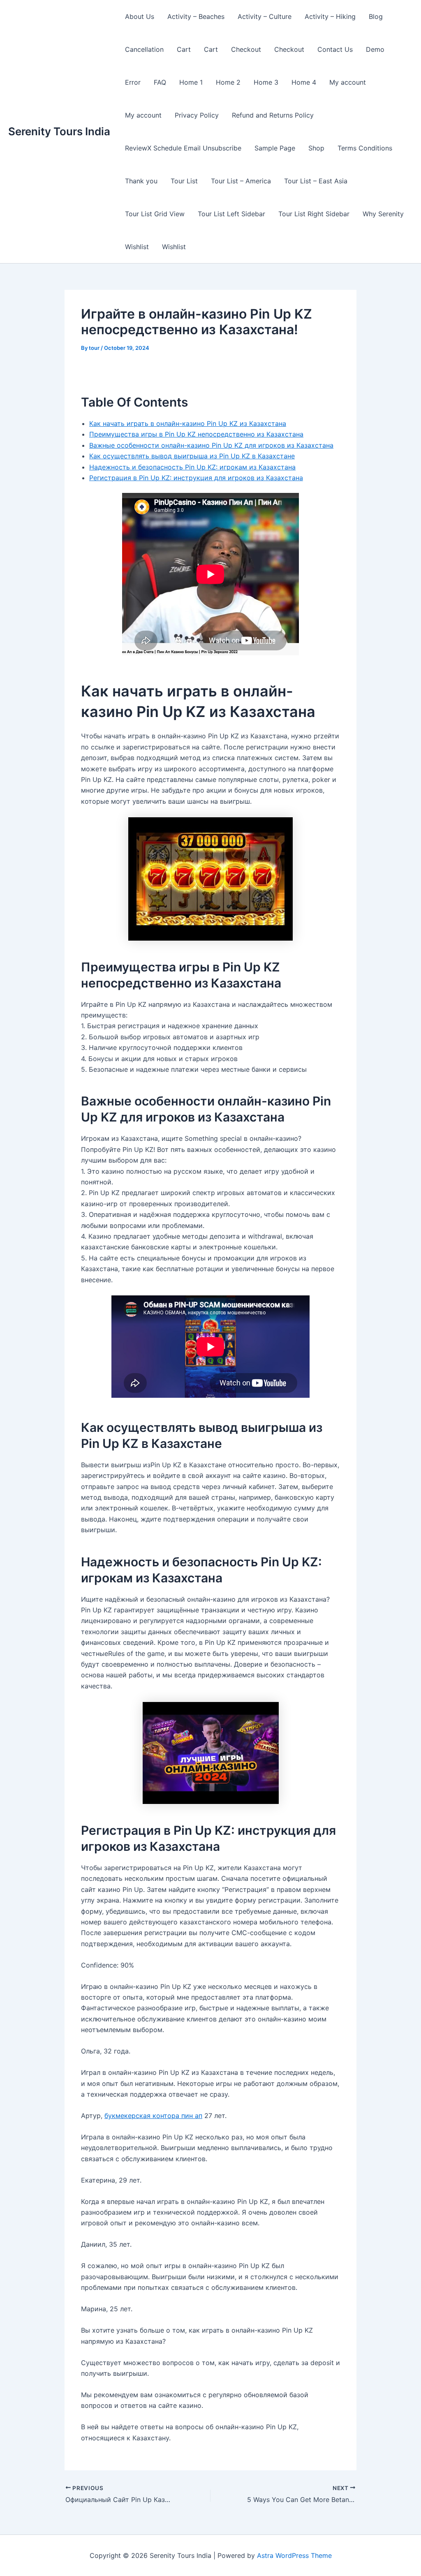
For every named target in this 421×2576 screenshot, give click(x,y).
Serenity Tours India (59, 131)
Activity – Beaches (196, 16)
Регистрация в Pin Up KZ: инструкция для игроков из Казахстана (196, 478)
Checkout (246, 49)
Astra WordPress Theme (294, 2555)
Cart (184, 49)
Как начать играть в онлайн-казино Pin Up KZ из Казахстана (188, 423)
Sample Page (275, 148)
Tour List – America (241, 181)
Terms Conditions (365, 148)
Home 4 (304, 82)
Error (133, 82)
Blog (376, 16)
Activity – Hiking (330, 16)
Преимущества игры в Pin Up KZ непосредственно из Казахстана (196, 434)
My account (348, 82)
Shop (316, 148)
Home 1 (191, 82)
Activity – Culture (265, 16)
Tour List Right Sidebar (314, 214)
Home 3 (266, 82)
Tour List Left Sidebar (231, 214)
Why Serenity (383, 214)
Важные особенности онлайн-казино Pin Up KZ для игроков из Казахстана (211, 445)
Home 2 (228, 82)
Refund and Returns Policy (273, 115)
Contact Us (335, 49)
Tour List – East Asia (316, 181)
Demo (375, 49)
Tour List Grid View (155, 214)
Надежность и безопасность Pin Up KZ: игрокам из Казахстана (192, 467)
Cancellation (144, 49)
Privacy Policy (197, 115)
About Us (140, 16)
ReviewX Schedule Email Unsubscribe (183, 148)
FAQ (160, 82)
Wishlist (137, 247)
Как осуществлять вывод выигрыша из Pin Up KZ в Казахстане (192, 456)
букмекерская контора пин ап (153, 2116)
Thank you (141, 181)
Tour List (184, 181)
